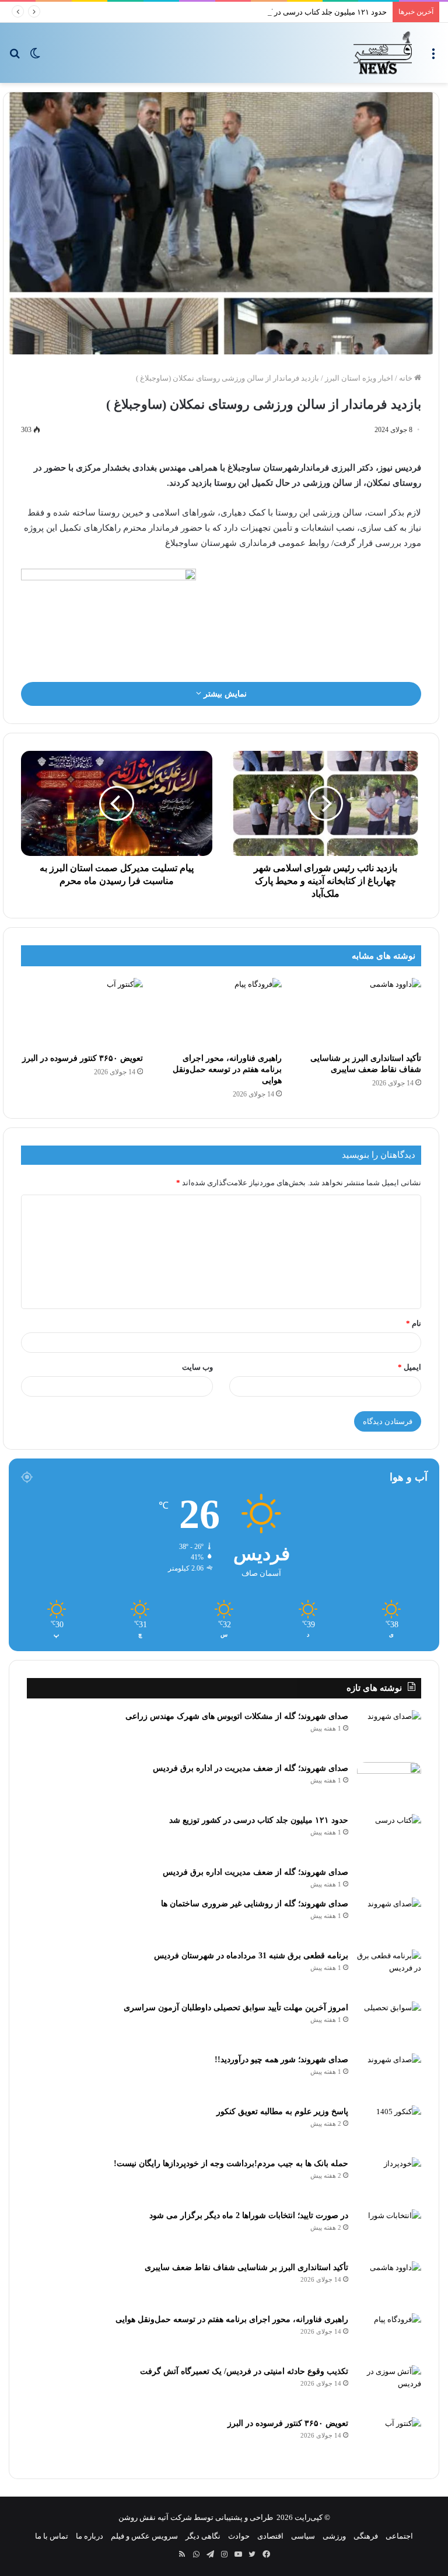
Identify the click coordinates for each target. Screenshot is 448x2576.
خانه (407, 378)
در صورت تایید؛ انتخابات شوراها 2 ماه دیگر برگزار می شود (249, 2215)
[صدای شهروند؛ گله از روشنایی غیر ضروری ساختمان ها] (389, 1919)
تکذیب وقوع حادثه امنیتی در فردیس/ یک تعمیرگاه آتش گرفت (244, 2371)
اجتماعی (399, 2536)
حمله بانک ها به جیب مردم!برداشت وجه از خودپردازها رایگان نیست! (231, 2164)
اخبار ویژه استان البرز (359, 378)
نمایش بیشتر (224, 694)
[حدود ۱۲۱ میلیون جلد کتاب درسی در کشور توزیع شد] (389, 1836)
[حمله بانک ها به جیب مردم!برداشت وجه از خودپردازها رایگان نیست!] (389, 2179)
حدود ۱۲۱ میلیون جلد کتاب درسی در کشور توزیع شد (305, 12)
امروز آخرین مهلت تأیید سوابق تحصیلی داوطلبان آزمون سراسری (236, 2008)
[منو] (433, 57)
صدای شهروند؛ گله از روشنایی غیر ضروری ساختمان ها (255, 1904)
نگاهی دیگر (203, 2536)
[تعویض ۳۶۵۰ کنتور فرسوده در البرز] (82, 1012)
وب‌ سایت (197, 1367)
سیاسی (303, 2536)
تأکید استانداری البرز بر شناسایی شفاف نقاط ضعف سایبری (246, 2267)
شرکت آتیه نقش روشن (155, 2517)
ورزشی (334, 2536)
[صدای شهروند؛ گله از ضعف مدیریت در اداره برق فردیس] (389, 1784)
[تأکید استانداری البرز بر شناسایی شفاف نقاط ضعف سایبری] (360, 1012)
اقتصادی (270, 2536)
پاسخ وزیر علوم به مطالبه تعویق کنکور (282, 2112)
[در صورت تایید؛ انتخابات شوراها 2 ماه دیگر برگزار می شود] (389, 2231)
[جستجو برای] (15, 57)
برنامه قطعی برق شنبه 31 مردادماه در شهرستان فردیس (251, 1956)
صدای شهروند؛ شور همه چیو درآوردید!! (281, 2060)
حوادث (239, 2536)
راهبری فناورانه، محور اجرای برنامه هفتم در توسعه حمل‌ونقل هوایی (227, 1069)
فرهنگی (366, 2536)
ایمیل (409, 1367)
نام (414, 1323)
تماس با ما (52, 2536)
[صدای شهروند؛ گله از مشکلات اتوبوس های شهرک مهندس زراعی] (389, 1732)
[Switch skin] (35, 57)
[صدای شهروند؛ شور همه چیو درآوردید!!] (389, 2075)
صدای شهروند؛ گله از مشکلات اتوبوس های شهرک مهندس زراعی (237, 1716)
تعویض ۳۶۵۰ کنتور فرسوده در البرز (83, 1058)
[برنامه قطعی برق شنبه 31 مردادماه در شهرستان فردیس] (389, 1971)
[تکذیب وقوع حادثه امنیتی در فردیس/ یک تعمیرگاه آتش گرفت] (389, 2387)
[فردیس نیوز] (383, 53)
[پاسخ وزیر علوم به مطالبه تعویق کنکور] (389, 2127)
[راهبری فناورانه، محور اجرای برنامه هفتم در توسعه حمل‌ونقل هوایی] (221, 1012)
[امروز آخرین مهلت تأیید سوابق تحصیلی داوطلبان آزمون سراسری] (389, 2023)
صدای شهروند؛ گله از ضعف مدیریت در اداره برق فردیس (251, 1768)
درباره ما (90, 2536)
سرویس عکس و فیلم (144, 2536)
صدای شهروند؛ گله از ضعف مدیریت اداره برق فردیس (256, 1872)
